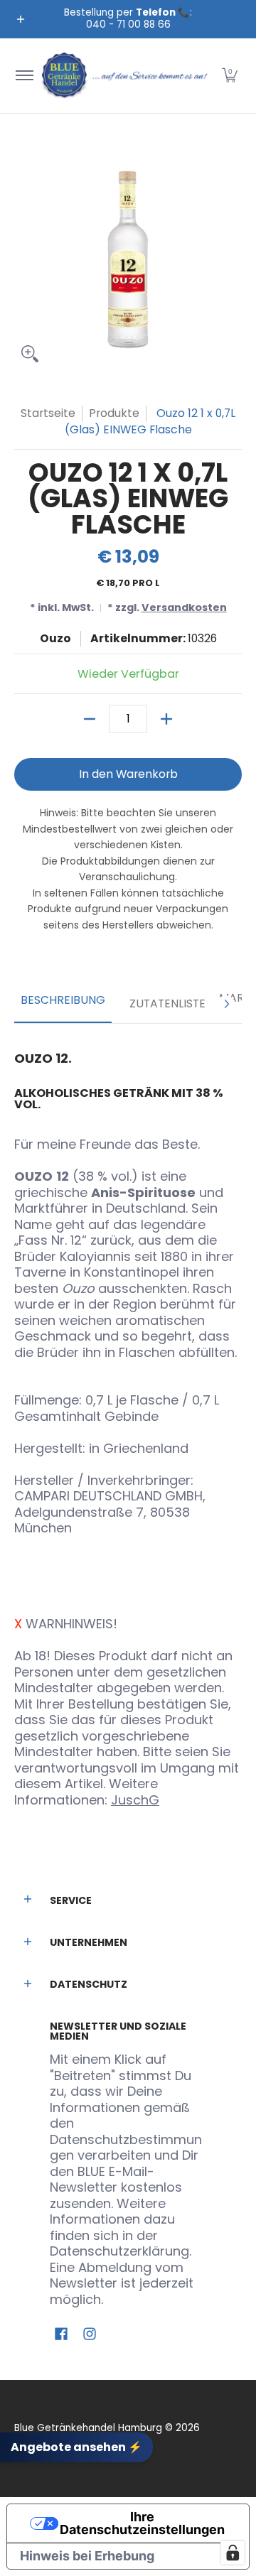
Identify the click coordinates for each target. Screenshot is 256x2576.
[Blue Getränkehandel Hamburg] (126, 76)
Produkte (114, 413)
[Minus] (90, 719)
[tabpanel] (128, 1424)
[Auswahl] (166, 719)
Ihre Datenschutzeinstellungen (142, 2523)
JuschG (135, 1800)
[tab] (63, 1005)
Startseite (48, 413)
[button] (230, 76)
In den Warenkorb (128, 774)
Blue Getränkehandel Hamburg (88, 2428)
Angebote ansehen (76, 2446)
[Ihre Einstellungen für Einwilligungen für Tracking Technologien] (233, 2553)
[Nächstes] (226, 1004)
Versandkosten (184, 607)
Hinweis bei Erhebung (87, 2556)
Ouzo (55, 638)
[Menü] (24, 76)
